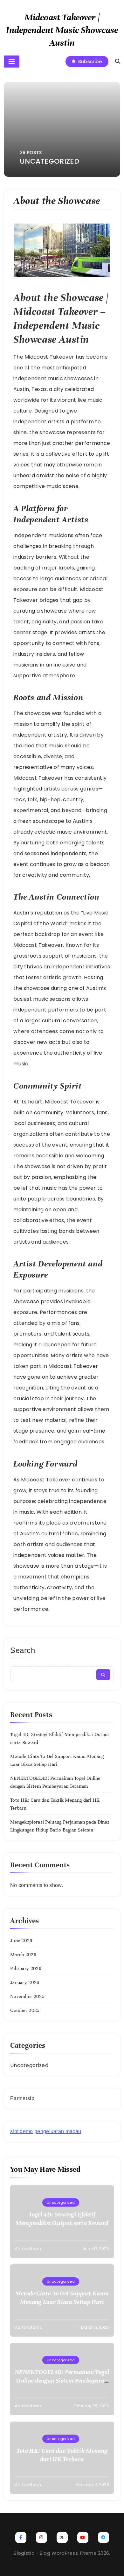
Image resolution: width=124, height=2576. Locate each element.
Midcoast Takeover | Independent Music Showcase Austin (62, 30)
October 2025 (25, 2010)
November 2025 (27, 1996)
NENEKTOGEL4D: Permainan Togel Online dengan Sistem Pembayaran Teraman (62, 2381)
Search (23, 1650)
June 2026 (21, 1941)
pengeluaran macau (58, 2131)
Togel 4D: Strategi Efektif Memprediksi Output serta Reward (62, 2219)
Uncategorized (29, 2065)
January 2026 (25, 1982)
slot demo (22, 2131)
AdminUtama (29, 2249)
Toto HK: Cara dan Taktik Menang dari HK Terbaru (62, 2455)
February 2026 (26, 1968)
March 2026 (23, 1955)
